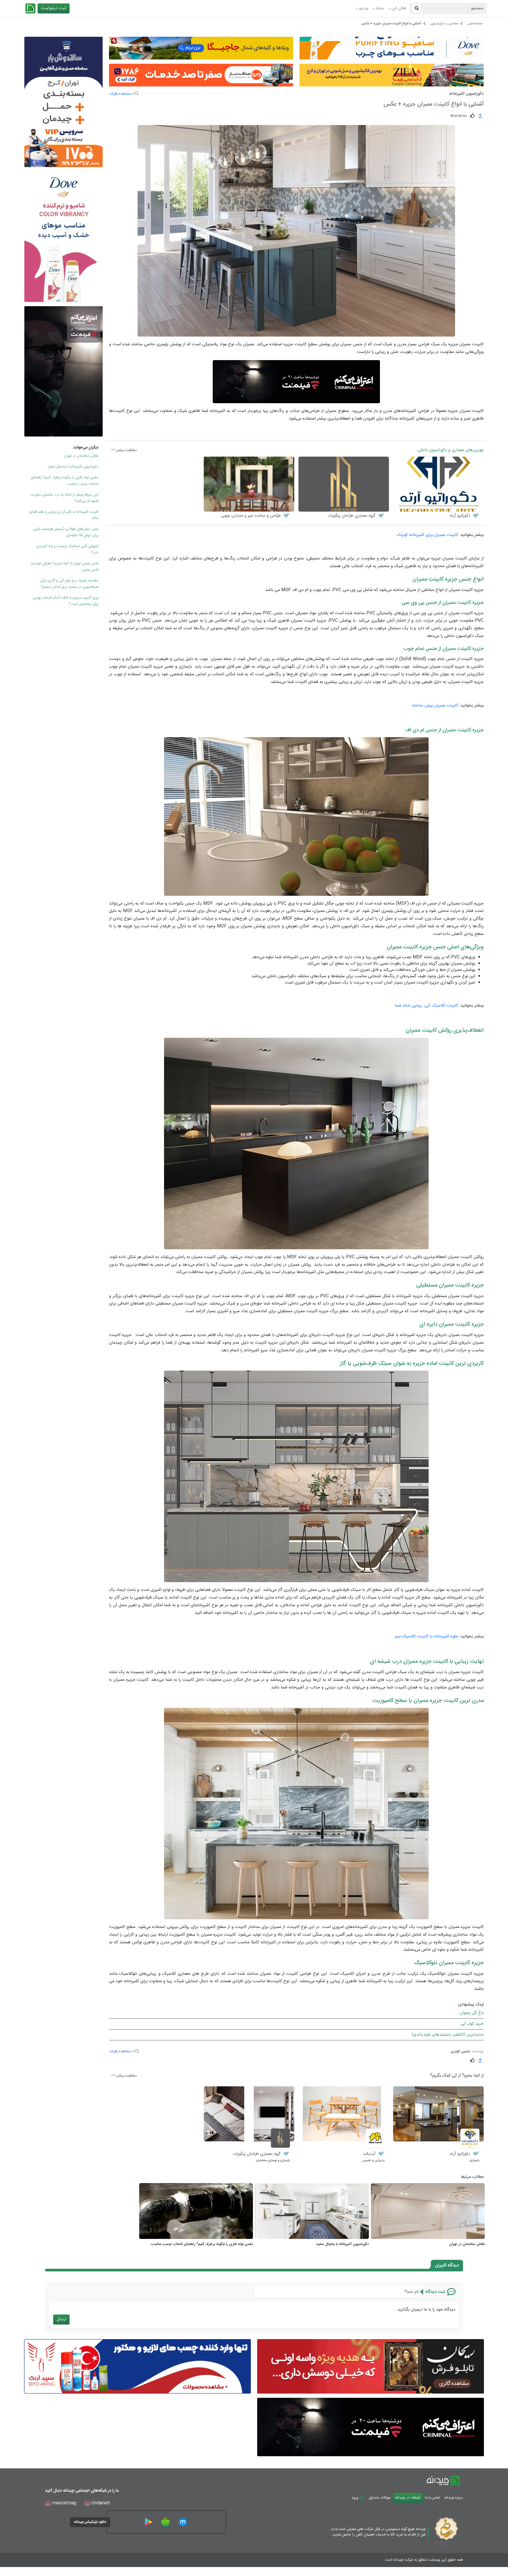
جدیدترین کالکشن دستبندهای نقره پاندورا (448, 2035)
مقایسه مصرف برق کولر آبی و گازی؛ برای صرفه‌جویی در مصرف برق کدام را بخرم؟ (69, 584)
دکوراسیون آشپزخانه (466, 94)
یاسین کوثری (460, 2051)
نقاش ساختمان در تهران (81, 456)
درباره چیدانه (454, 2498)
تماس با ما (432, 2498)
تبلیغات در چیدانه (408, 2498)
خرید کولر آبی (472, 2024)
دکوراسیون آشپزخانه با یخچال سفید (73, 467)
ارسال (61, 2319)
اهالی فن (399, 8)
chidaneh (100, 2503)
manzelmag (63, 2503)
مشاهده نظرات (120, 94)
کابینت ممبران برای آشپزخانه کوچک (428, 535)
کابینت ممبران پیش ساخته (435, 706)
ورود (355, 2498)
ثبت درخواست (54, 8)
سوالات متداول (380, 2498)
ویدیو (364, 8)
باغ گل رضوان (472, 2013)
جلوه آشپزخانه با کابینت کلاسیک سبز (427, 1636)
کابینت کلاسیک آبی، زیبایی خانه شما (427, 1006)
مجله (380, 8)
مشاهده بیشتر (126, 450)
